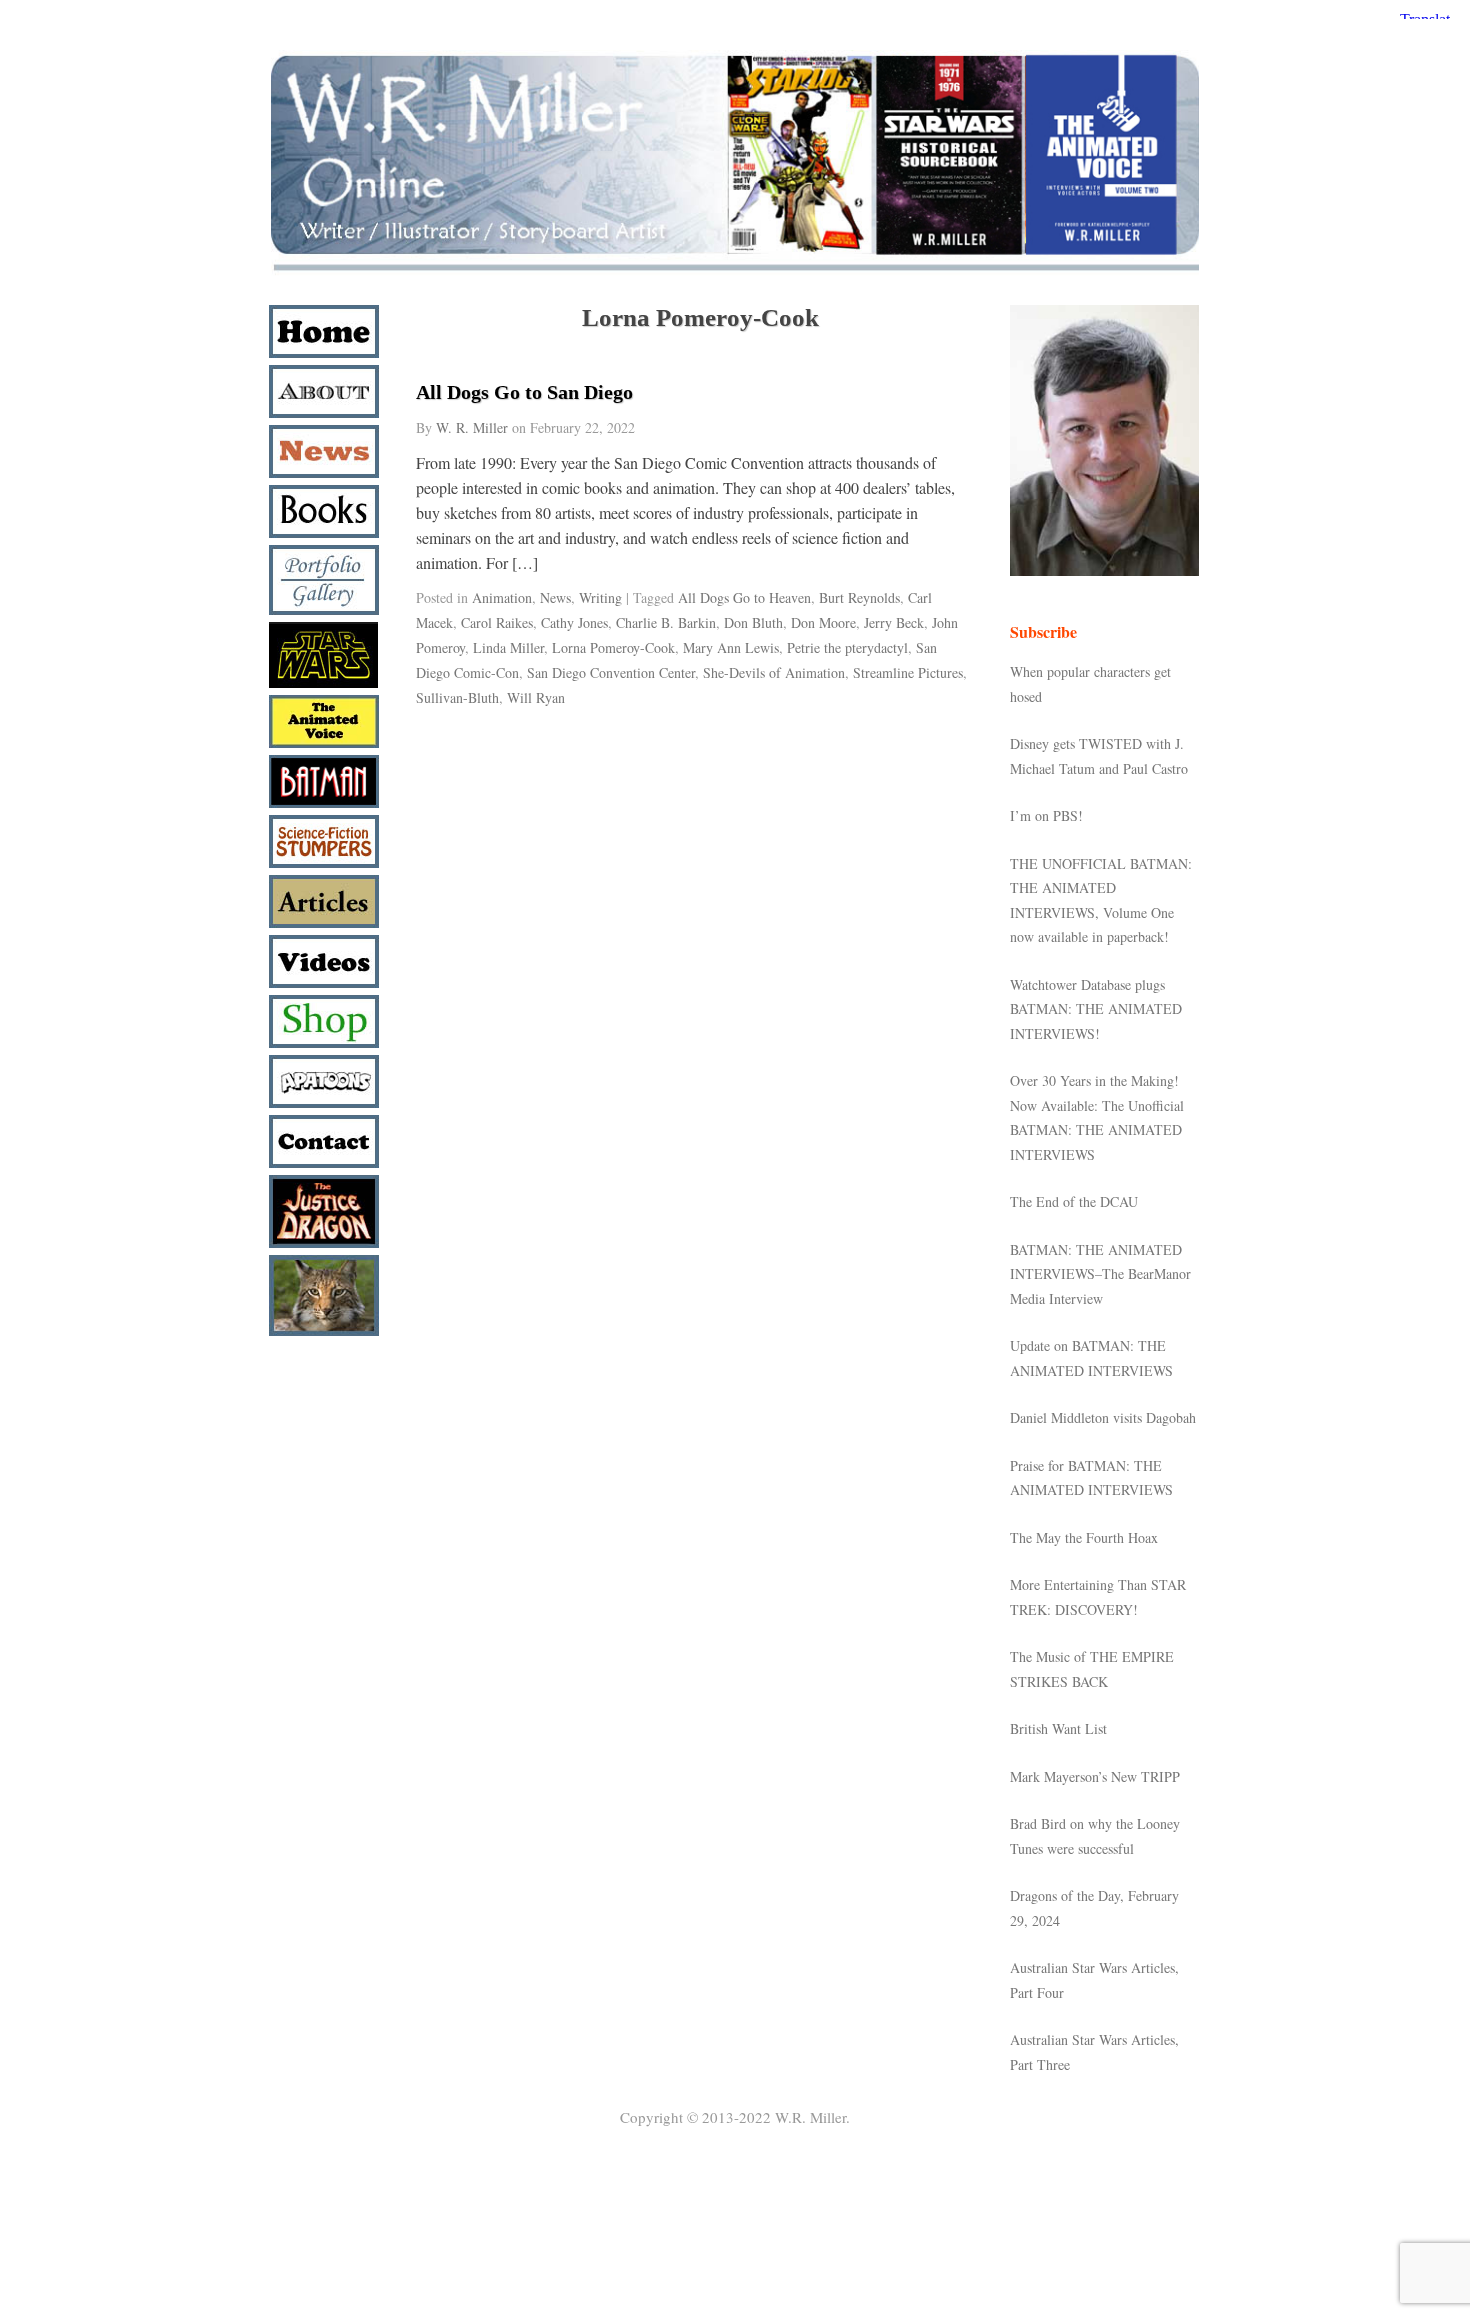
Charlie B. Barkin (666, 622)
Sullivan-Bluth (457, 697)
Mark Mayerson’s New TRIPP (1095, 1776)
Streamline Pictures (908, 672)
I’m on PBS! (1046, 815)
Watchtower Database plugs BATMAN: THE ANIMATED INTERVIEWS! (1096, 1009)
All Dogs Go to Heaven (744, 597)
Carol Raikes (497, 622)
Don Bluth (753, 622)
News (555, 597)
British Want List (1058, 1728)
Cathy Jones (574, 622)
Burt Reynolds (859, 597)
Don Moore (823, 622)
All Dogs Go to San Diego (524, 392)
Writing (600, 597)
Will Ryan (536, 697)
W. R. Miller (472, 427)
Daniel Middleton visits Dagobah (1103, 1417)
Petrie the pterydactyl (847, 647)
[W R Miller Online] (735, 271)
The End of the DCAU (1074, 1201)
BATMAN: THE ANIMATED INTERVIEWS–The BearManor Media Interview (1100, 1274)
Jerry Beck (894, 622)
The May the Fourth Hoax (1084, 1537)
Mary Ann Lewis (731, 647)
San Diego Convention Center (611, 672)
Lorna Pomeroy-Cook (613, 647)
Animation (502, 597)
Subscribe (1043, 631)
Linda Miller (508, 647)
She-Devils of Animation (774, 672)
